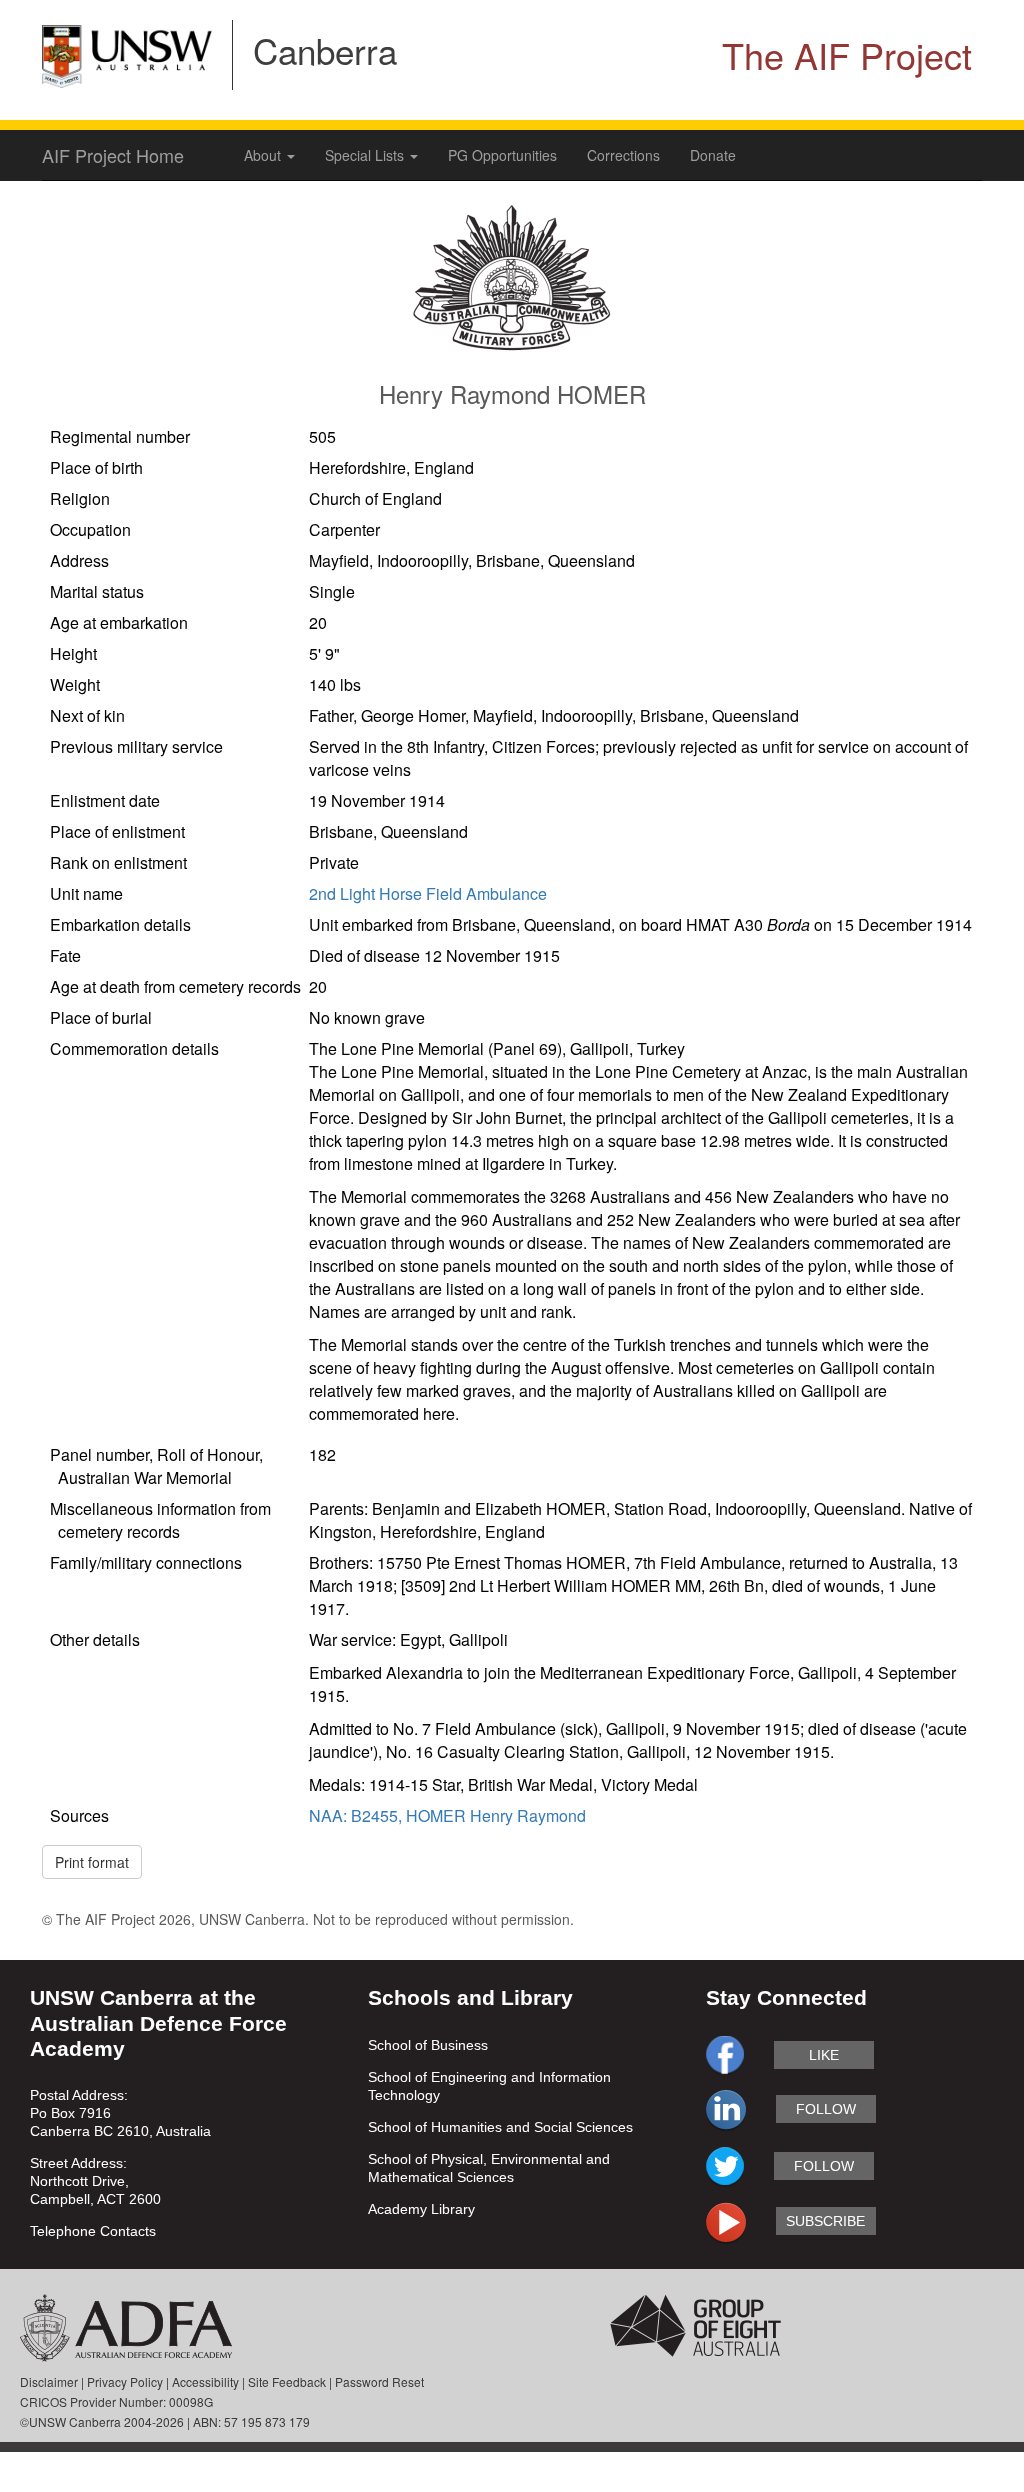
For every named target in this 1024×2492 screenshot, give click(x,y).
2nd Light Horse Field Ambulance (428, 893)
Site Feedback (287, 2381)
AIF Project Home (113, 155)
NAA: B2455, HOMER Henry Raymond (447, 1815)
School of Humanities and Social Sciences (500, 2127)
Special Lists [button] (366, 155)
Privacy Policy (125, 2381)
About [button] (264, 155)
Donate (713, 155)
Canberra (325, 50)
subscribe (825, 2221)
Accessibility (205, 2381)
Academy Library (421, 2209)
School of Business (428, 2045)
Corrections (623, 155)
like (824, 2055)
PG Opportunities (502, 155)
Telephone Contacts (93, 2231)
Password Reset (379, 2381)
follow (826, 2109)
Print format (92, 1862)
